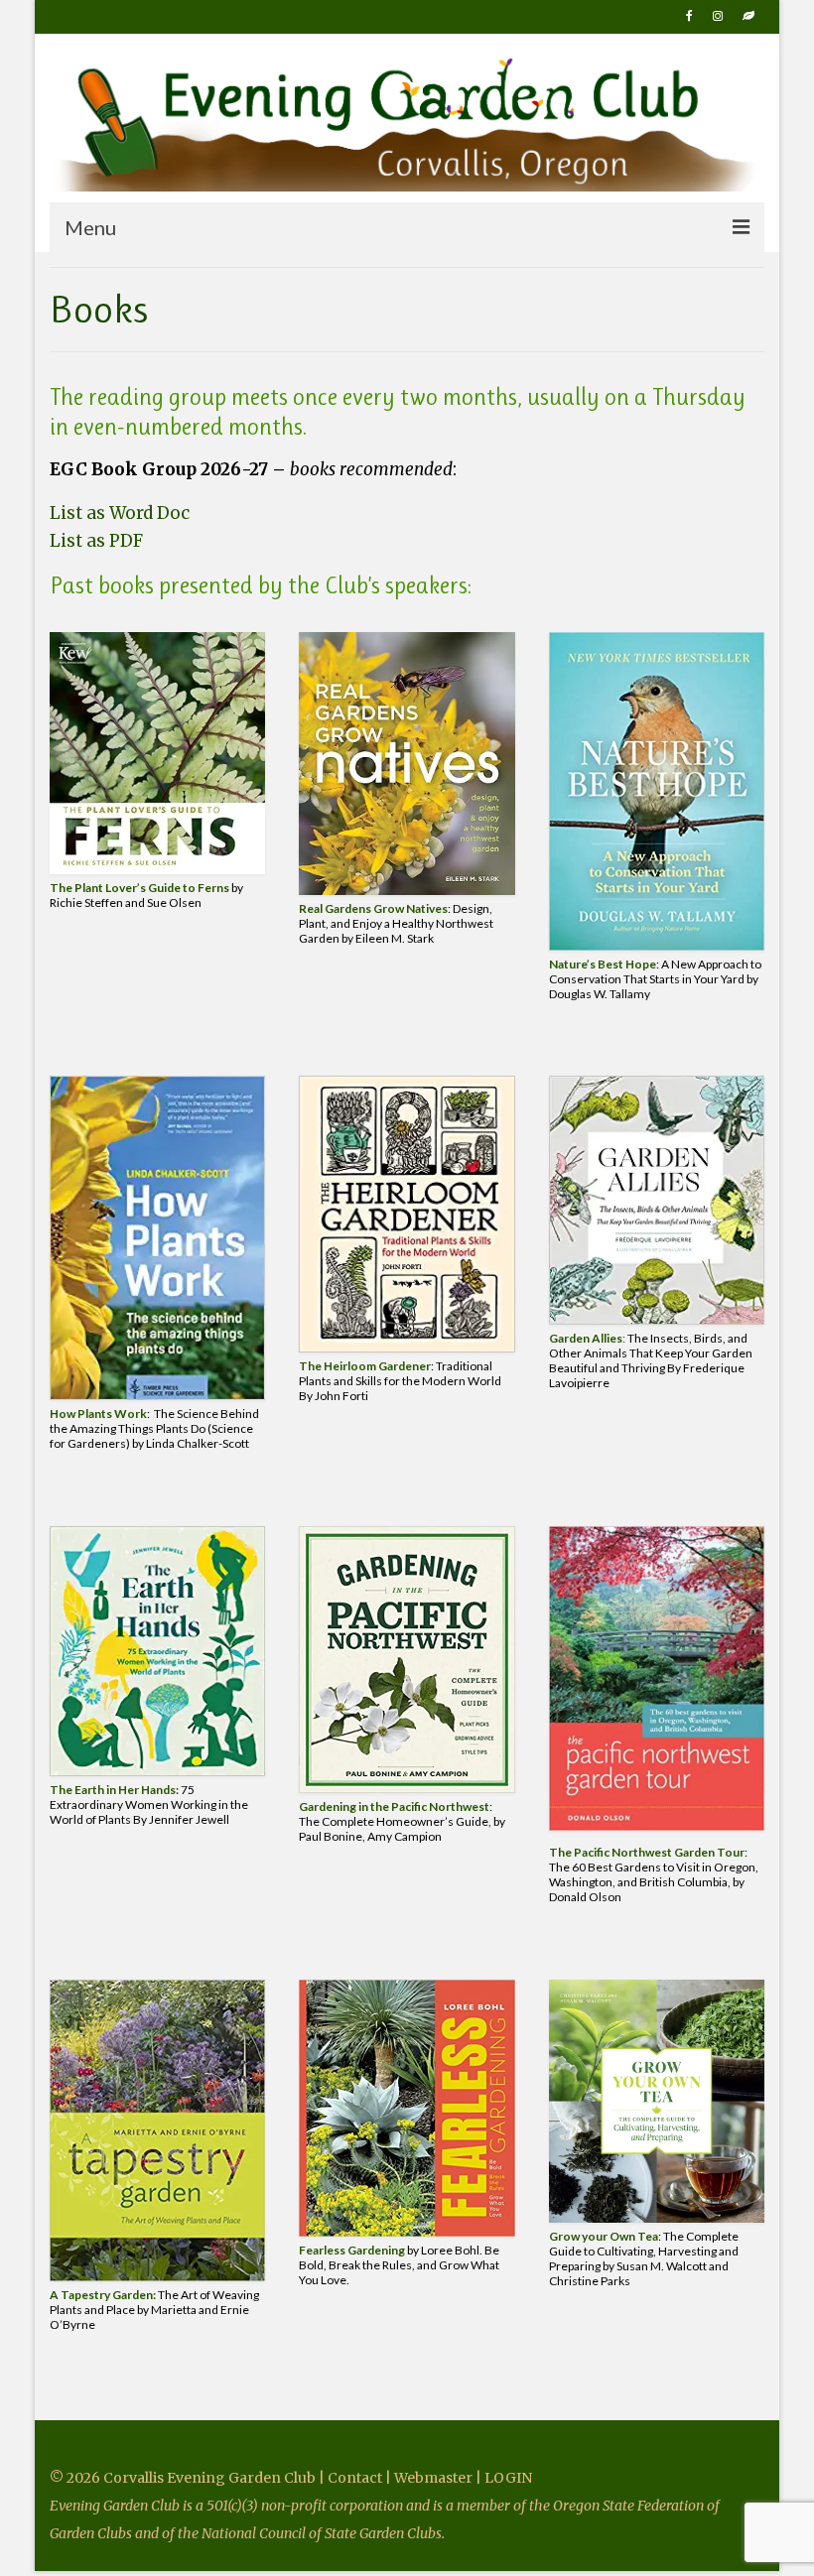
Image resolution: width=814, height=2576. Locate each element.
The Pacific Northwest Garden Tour (647, 1852)
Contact (356, 2478)
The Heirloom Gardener (365, 1366)
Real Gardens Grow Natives (373, 908)
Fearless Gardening (352, 2250)
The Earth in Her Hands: (114, 1790)
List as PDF (96, 541)
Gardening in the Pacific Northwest (394, 1806)
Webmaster (433, 2478)
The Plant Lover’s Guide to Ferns (139, 888)
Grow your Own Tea (604, 2236)
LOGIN (508, 2478)
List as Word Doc (120, 513)
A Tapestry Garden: (103, 2295)
